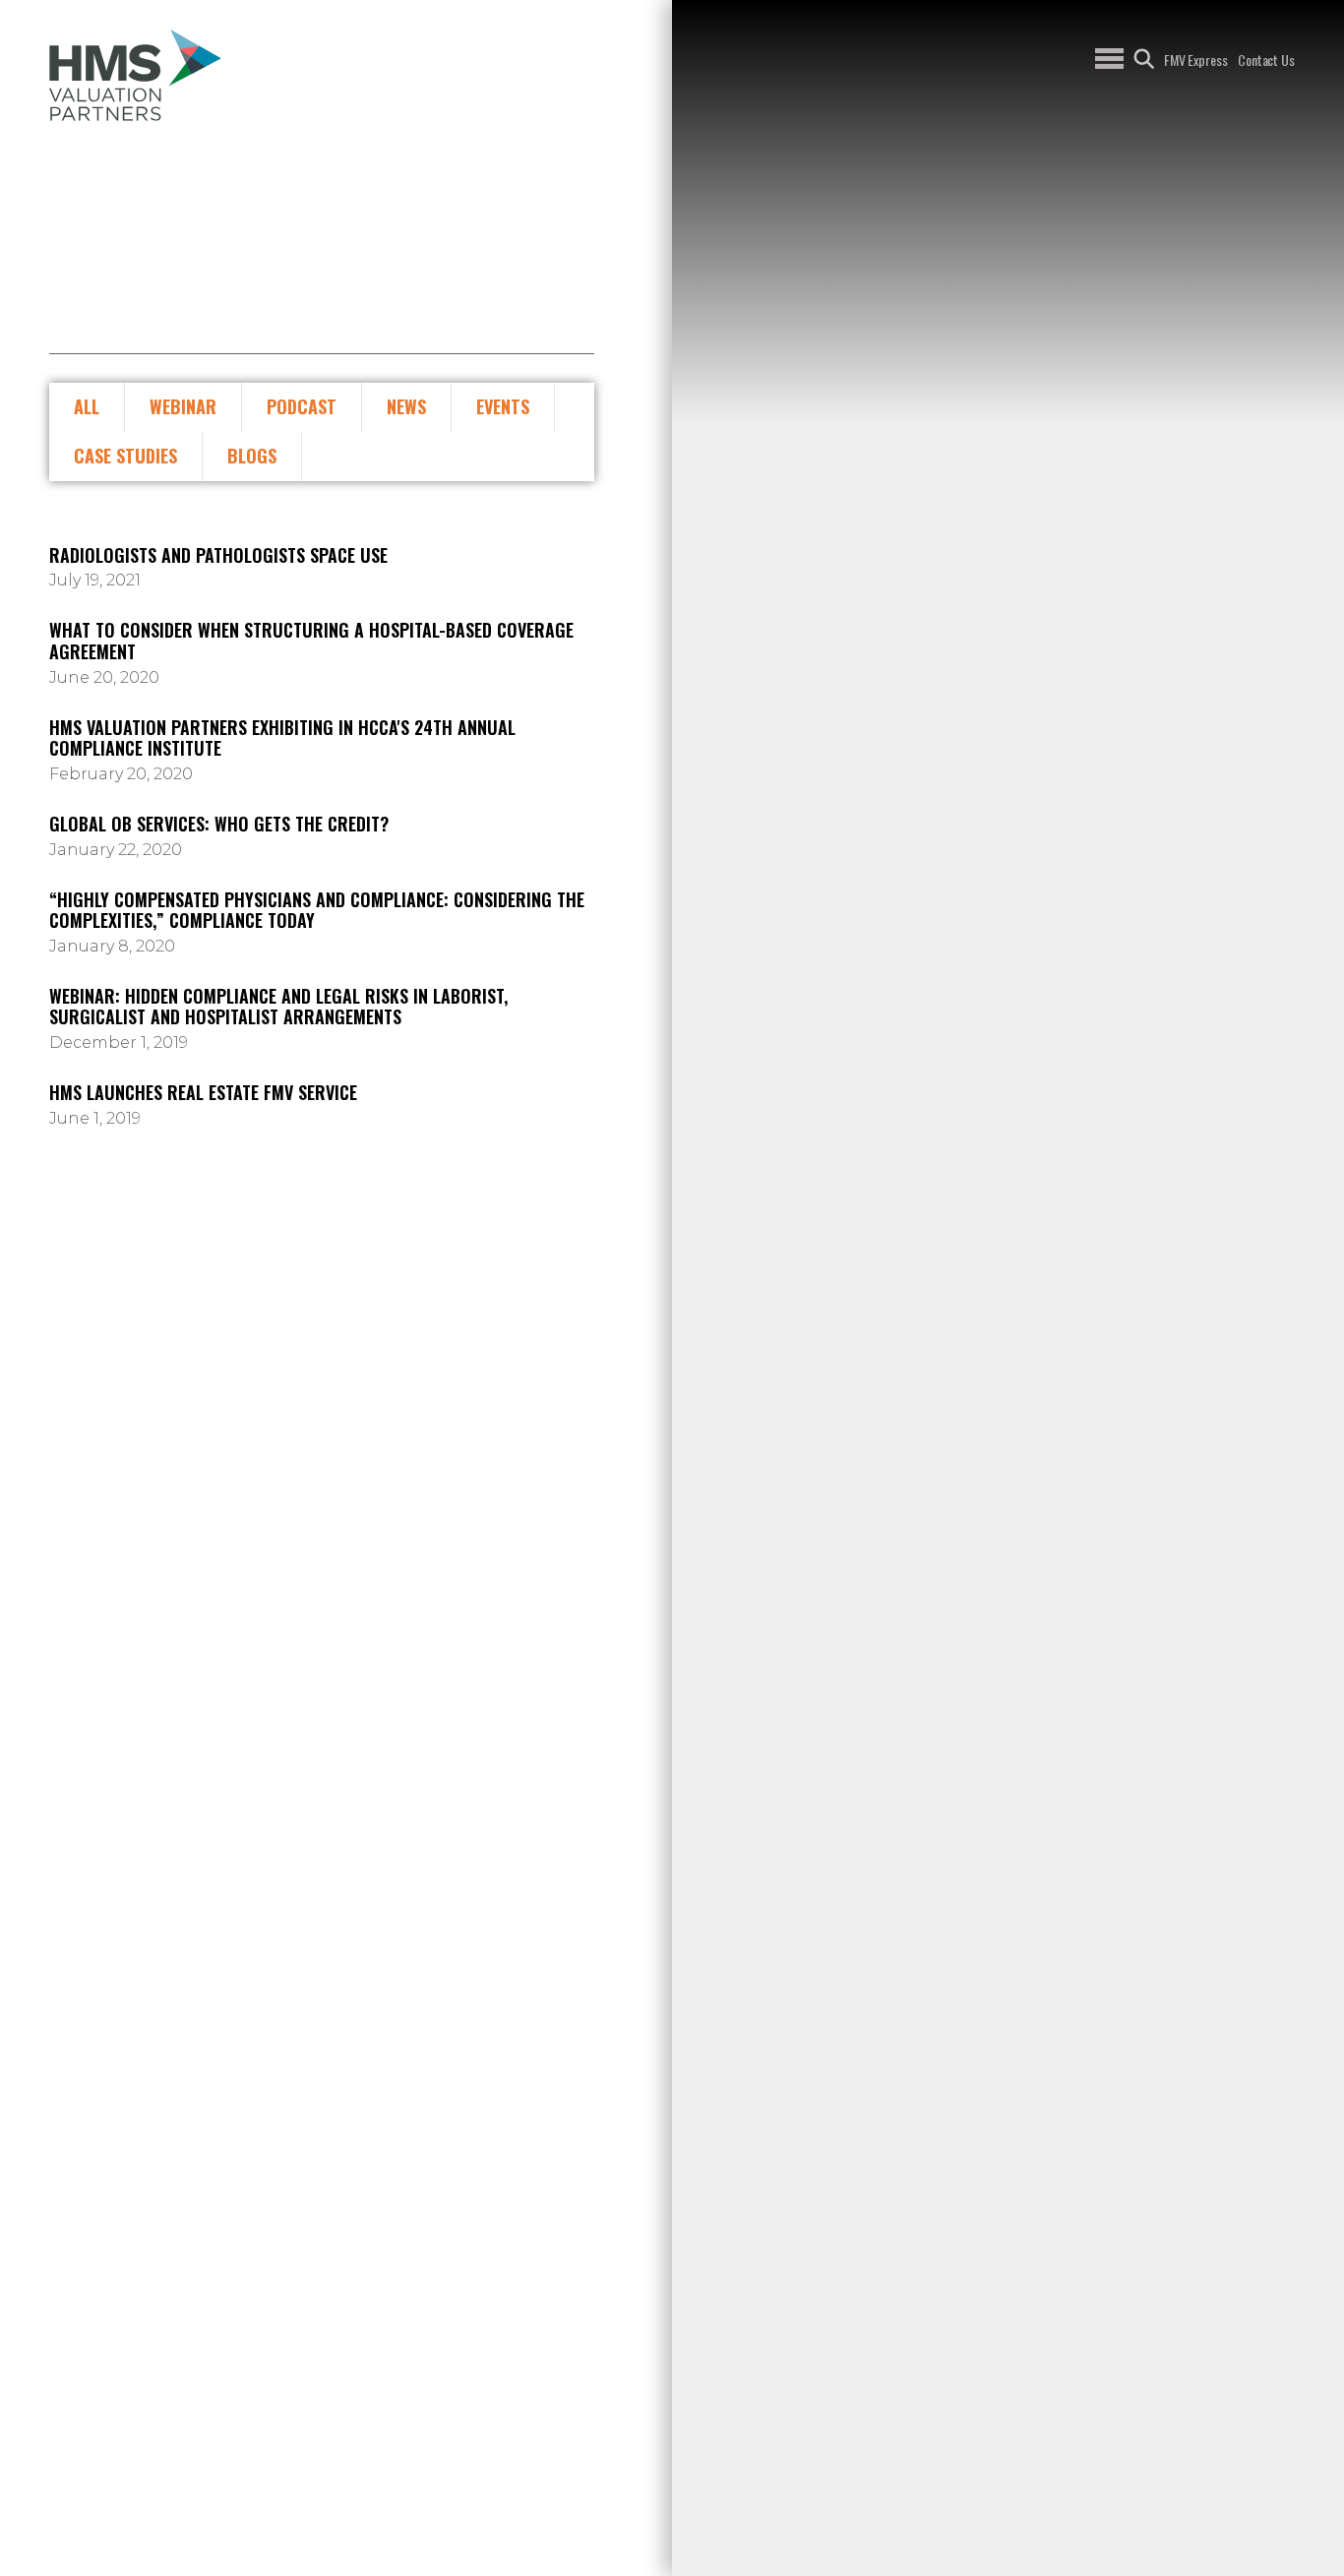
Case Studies (125, 456)
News (406, 406)
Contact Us (1266, 60)
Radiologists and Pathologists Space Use (218, 556)
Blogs (252, 456)
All (87, 406)
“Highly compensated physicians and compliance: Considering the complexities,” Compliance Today (317, 911)
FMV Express (1196, 60)
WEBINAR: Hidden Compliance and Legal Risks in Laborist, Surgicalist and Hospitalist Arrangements (278, 1007)
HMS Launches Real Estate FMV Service (203, 1093)
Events (503, 406)
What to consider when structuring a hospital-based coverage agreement (311, 641)
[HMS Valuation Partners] (135, 75)
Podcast (302, 406)
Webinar (183, 406)
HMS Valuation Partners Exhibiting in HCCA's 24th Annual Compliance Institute (282, 738)
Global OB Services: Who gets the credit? (219, 825)
